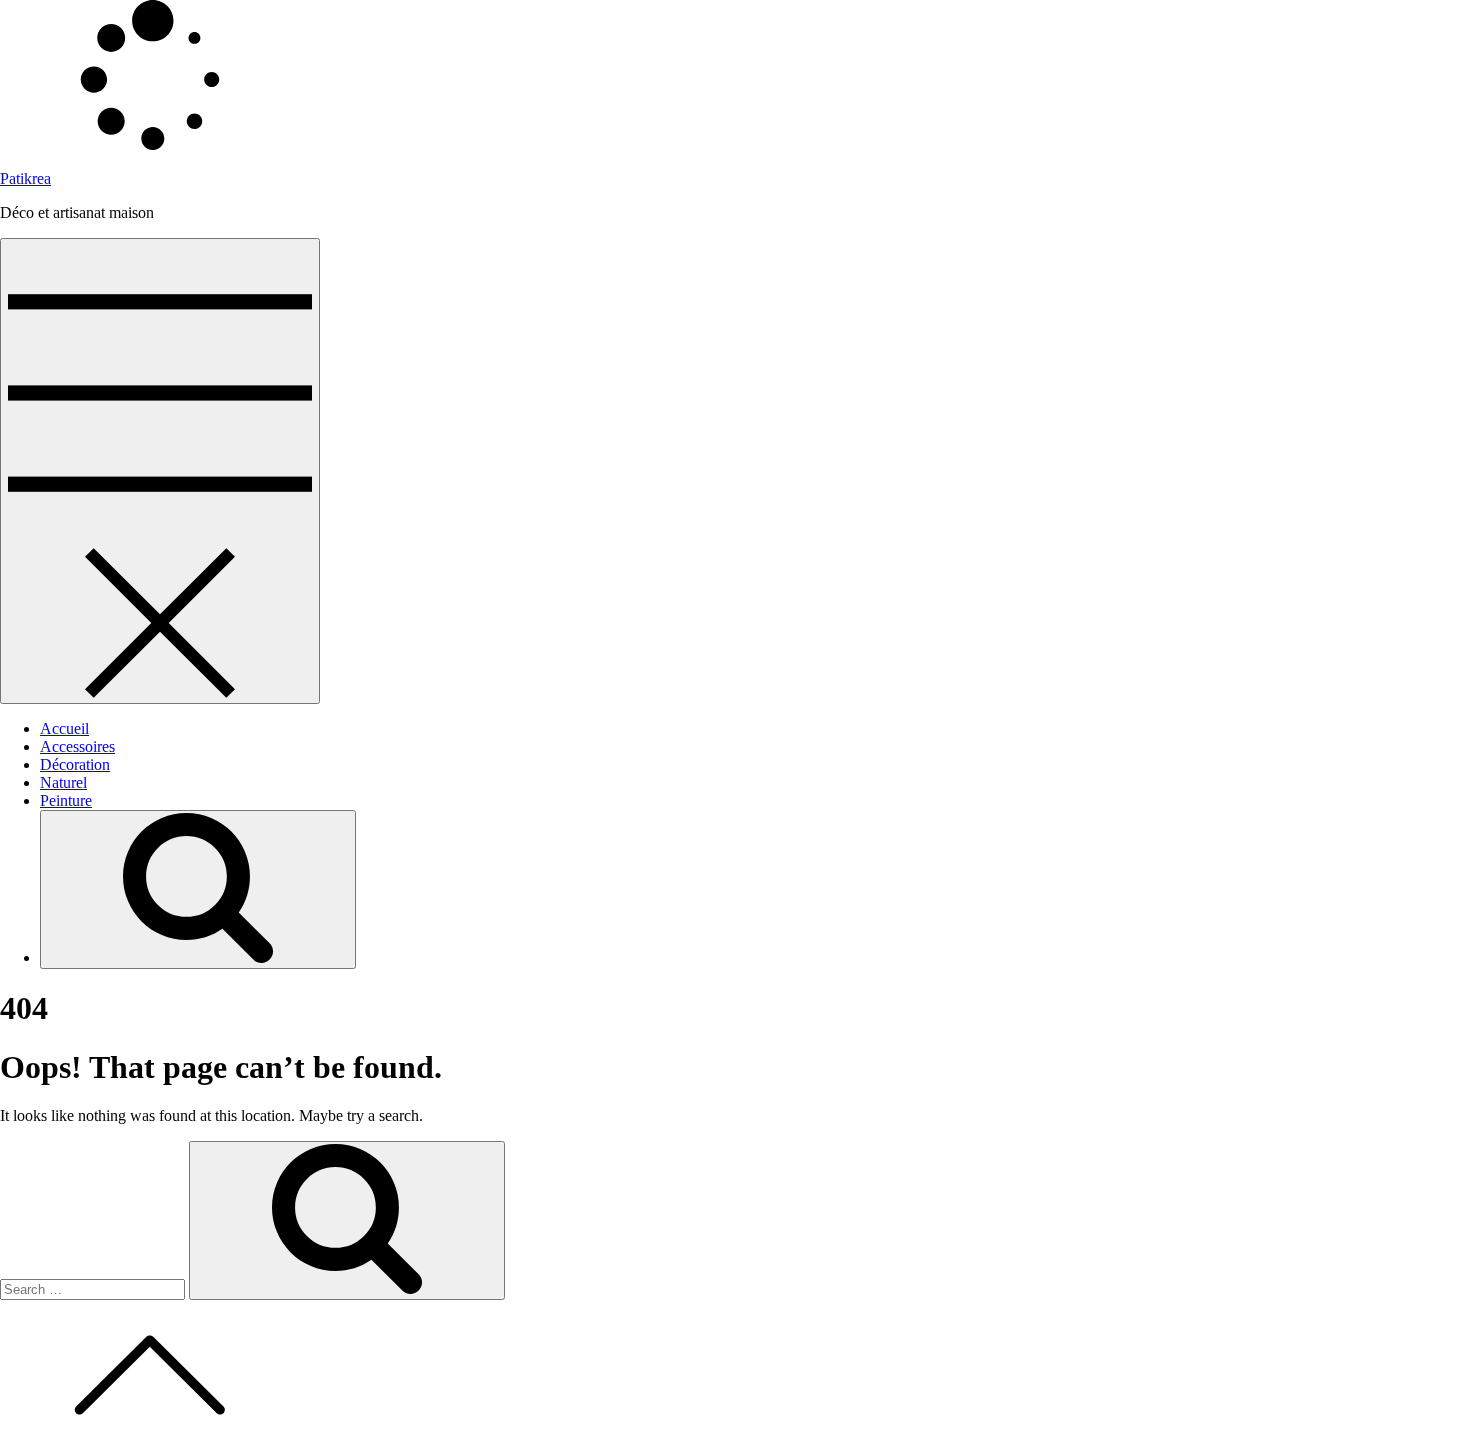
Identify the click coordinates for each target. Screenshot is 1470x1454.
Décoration (75, 764)
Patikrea (25, 178)
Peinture (66, 800)
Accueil (64, 728)
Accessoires (77, 746)
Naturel (63, 782)
